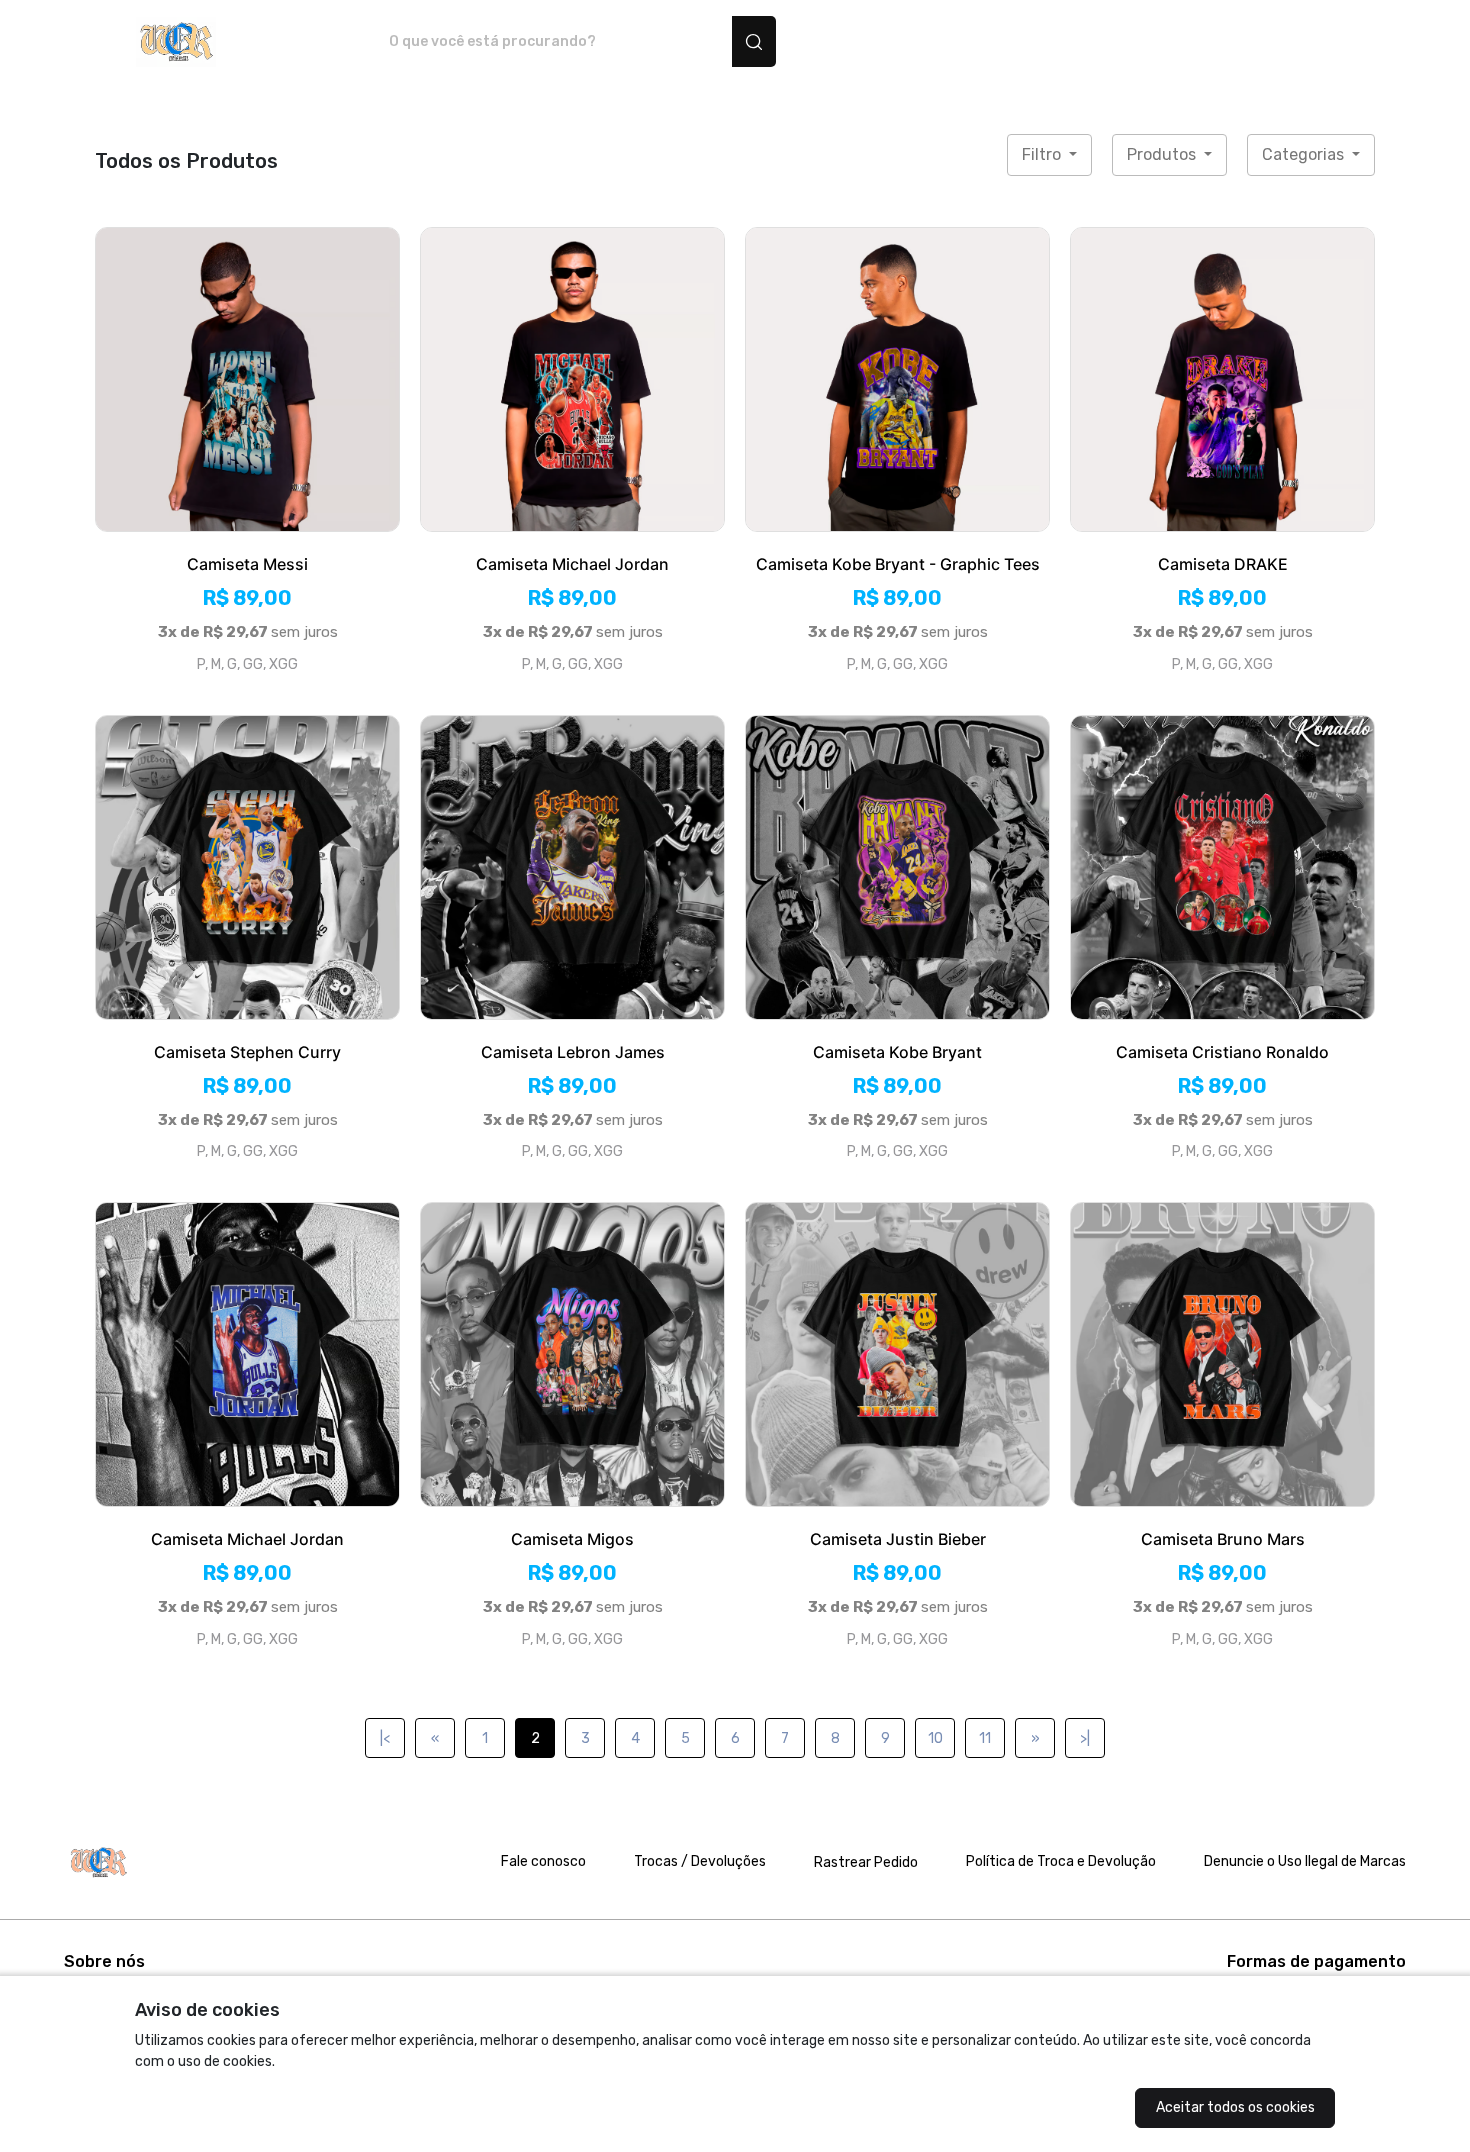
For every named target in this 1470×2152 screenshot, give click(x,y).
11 (985, 1738)
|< (385, 1738)
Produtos (1163, 154)
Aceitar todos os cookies (1235, 2107)
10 (935, 1738)
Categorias (1305, 154)
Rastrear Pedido (866, 1862)
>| (1085, 1738)
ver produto (248, 379)
